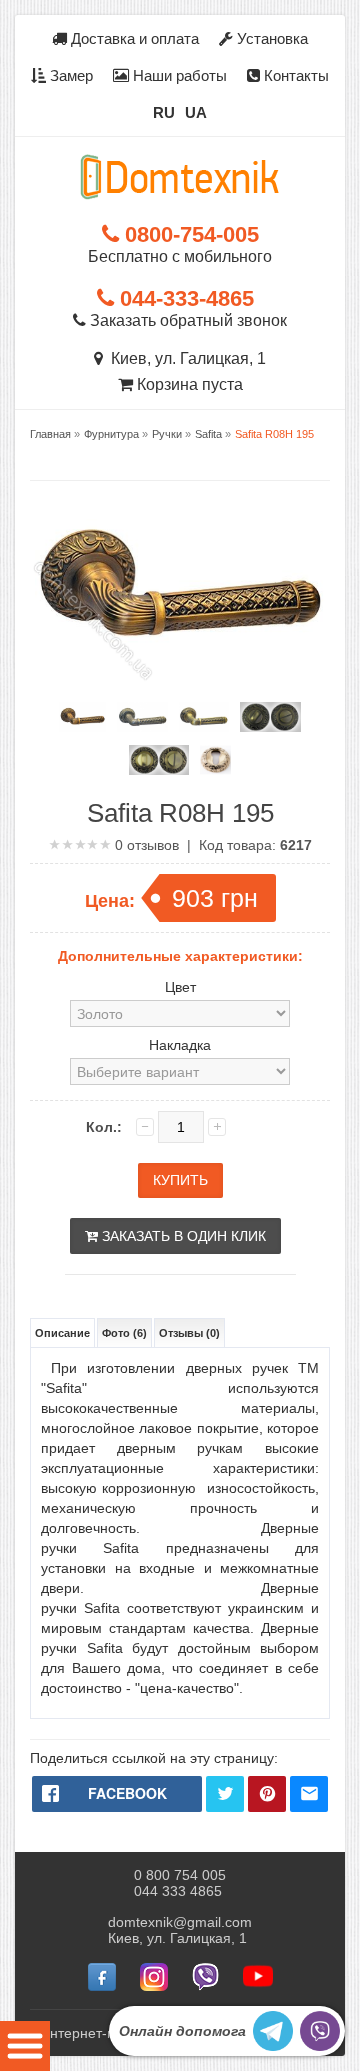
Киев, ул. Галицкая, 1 (184, 358)
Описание (62, 1333)
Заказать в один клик (182, 1236)
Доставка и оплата (133, 38)
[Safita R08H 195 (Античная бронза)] (82, 717)
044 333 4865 (178, 1891)
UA (196, 112)
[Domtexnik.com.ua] (180, 177)
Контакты (294, 75)
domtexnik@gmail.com (180, 1922)
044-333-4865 (184, 298)
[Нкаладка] (215, 760)
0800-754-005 (189, 234)
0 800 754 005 (180, 1875)
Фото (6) (124, 1333)
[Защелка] (270, 717)
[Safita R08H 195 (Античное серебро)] (142, 717)
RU (164, 112)
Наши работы (178, 75)
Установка (270, 38)
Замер (69, 75)
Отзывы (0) (189, 1333)
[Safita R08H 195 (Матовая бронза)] (204, 717)
